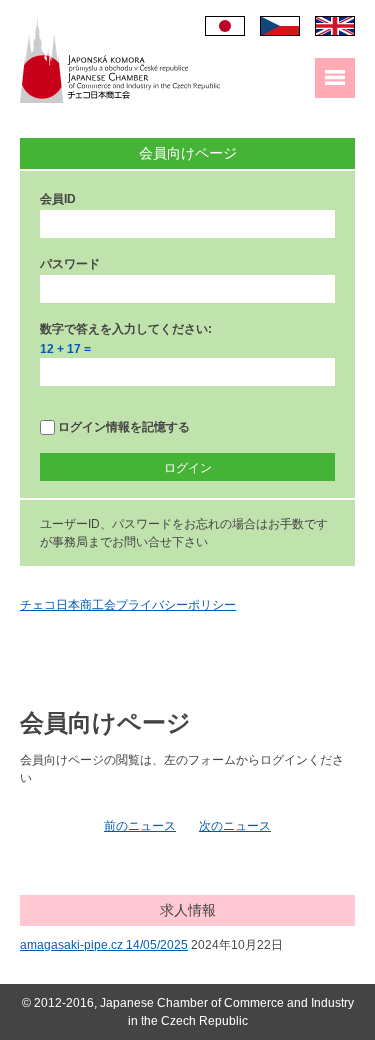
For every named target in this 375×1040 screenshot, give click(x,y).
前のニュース (140, 826)
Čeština (280, 26)
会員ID (58, 199)
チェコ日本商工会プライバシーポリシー (128, 605)
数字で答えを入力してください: (126, 329)
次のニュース (235, 826)
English (335, 26)
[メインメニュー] (335, 78)
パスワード (70, 264)
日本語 (225, 26)
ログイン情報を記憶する (122, 427)
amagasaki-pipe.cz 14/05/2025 (104, 945)
